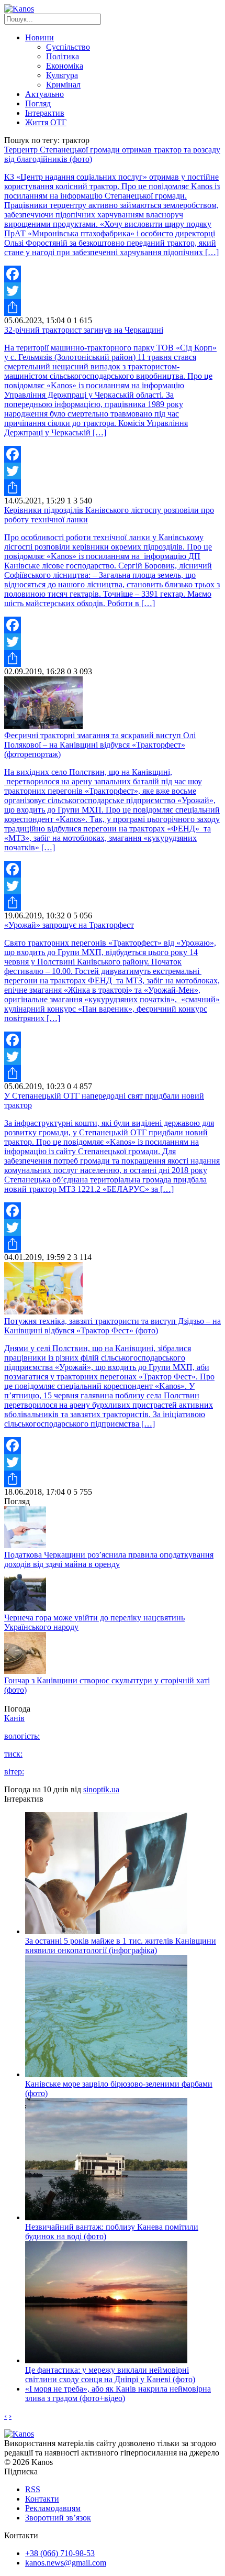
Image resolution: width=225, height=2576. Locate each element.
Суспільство (68, 47)
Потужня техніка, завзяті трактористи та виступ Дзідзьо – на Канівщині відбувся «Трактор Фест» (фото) (113, 1326)
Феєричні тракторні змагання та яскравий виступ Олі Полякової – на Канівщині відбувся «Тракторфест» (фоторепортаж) (100, 745)
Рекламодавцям (53, 2508)
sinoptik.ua (101, 1789)
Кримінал (63, 85)
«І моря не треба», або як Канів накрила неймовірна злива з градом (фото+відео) (118, 2393)
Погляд (38, 103)
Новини (40, 37)
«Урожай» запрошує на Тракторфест (69, 925)
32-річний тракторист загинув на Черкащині (84, 330)
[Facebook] (113, 274)
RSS (33, 2489)
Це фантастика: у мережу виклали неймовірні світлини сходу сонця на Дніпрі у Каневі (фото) (110, 2375)
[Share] (113, 308)
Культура (62, 75)
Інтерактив (45, 113)
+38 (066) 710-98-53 (60, 2553)
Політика (63, 56)
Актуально (44, 94)
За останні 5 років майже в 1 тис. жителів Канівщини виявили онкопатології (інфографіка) (121, 1945)
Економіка (65, 66)
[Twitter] (113, 291)
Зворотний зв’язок (58, 2518)
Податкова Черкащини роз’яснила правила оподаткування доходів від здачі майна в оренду (109, 1559)
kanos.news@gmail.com (66, 2563)
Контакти (42, 2499)
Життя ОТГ (46, 122)
